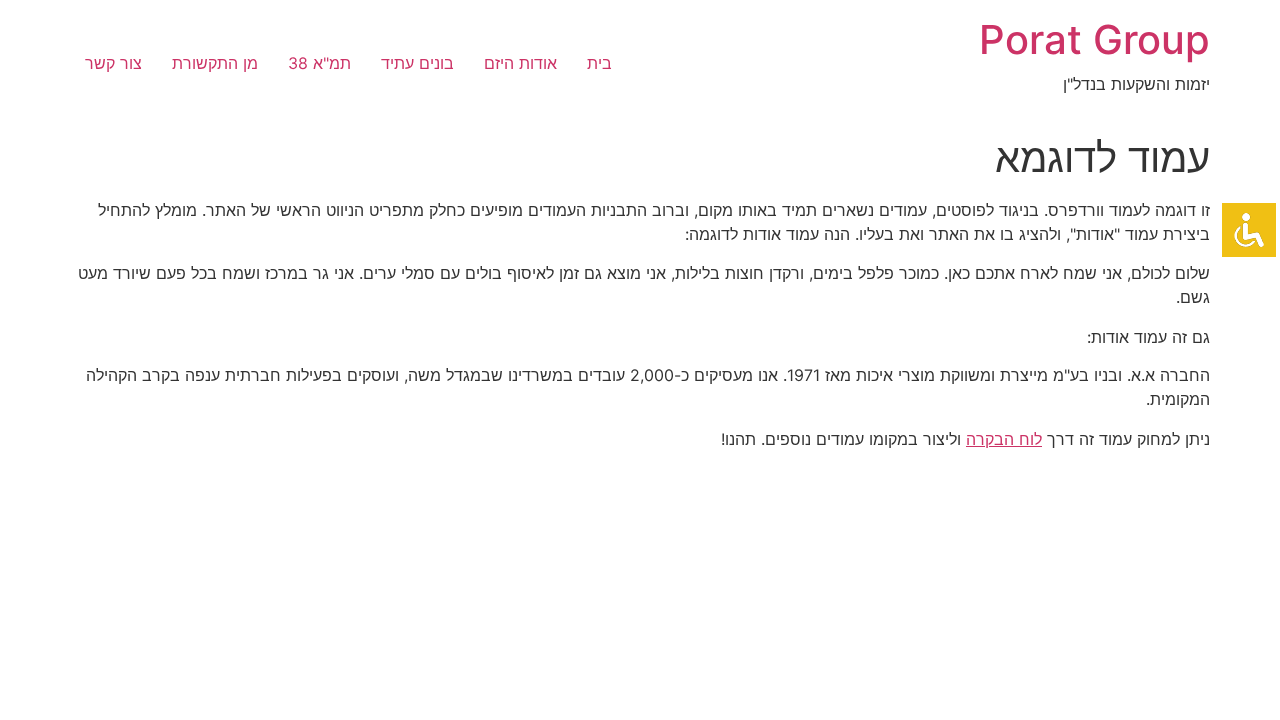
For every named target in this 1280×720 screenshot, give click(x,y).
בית (599, 63)
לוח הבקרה (1004, 439)
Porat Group (1094, 39)
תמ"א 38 (319, 63)
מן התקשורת (215, 63)
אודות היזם (520, 63)
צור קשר (113, 63)
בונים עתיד (417, 63)
